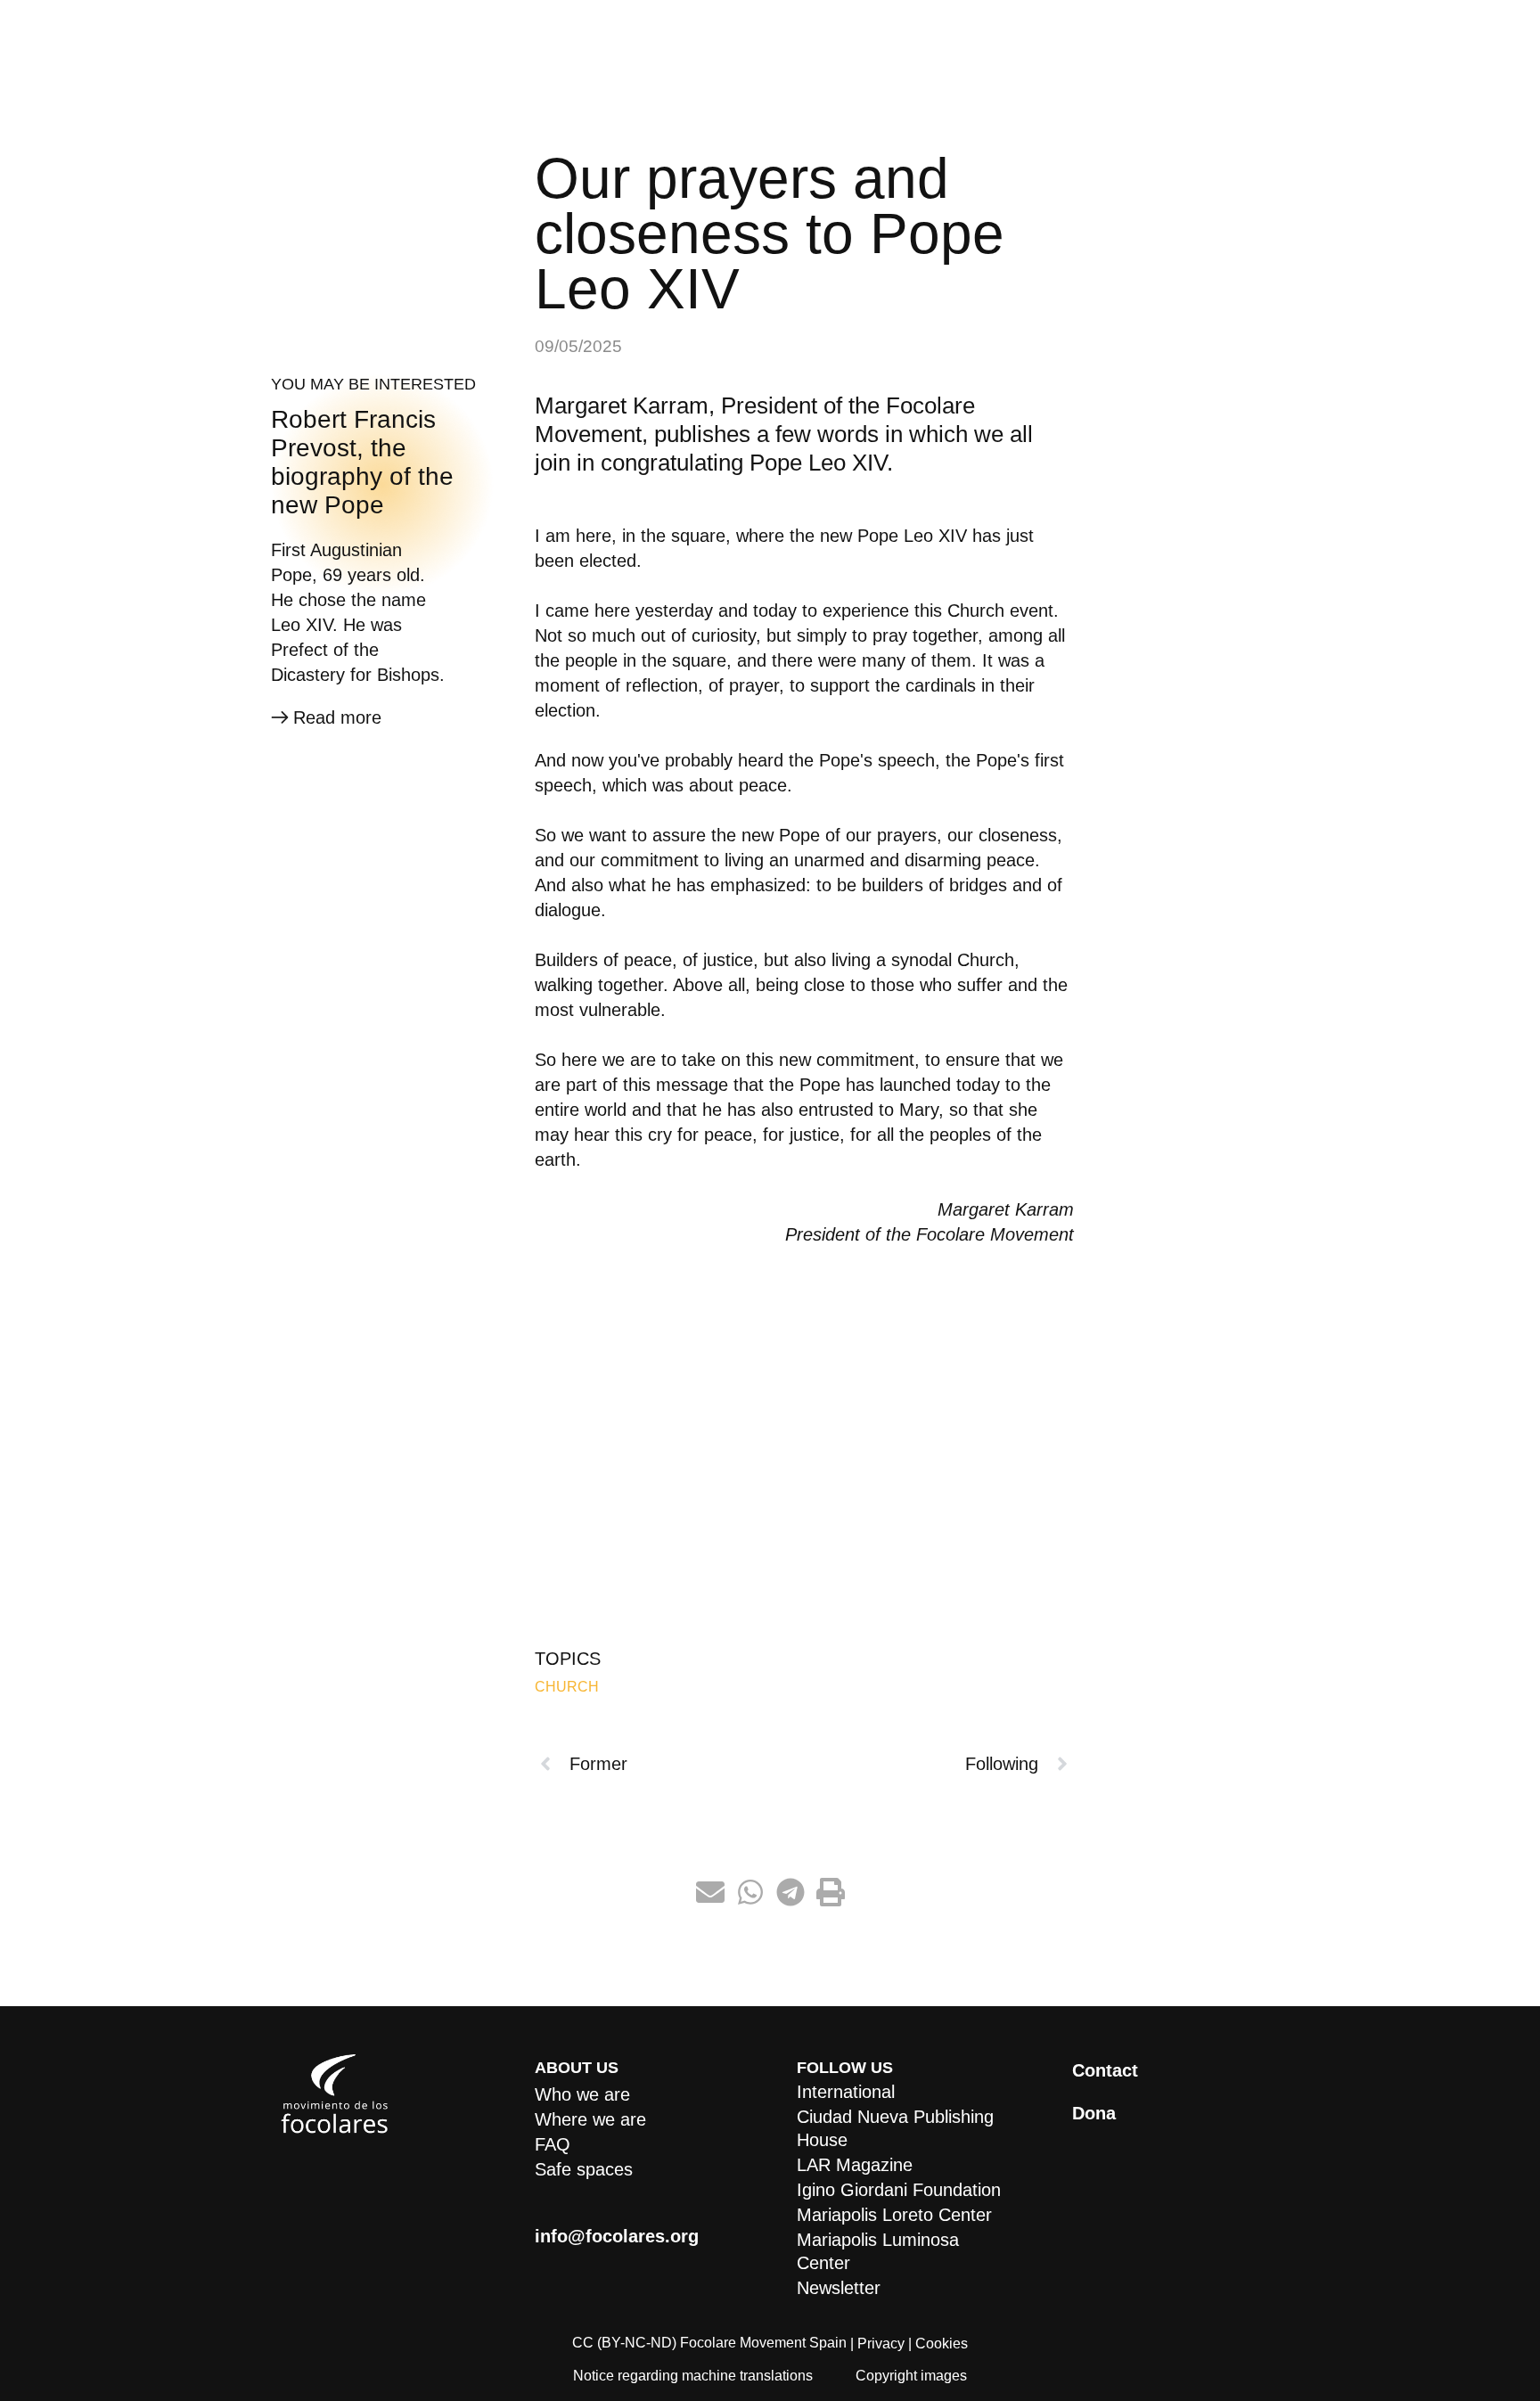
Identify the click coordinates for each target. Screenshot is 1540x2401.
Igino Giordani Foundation (899, 2190)
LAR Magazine (855, 2165)
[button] (710, 1893)
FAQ (553, 2144)
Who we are (582, 2094)
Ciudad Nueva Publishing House (895, 2128)
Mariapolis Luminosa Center (878, 2251)
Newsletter (839, 2288)
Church (567, 1687)
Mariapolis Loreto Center (894, 2215)
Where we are (590, 2119)
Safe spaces (584, 2169)
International (846, 2092)
